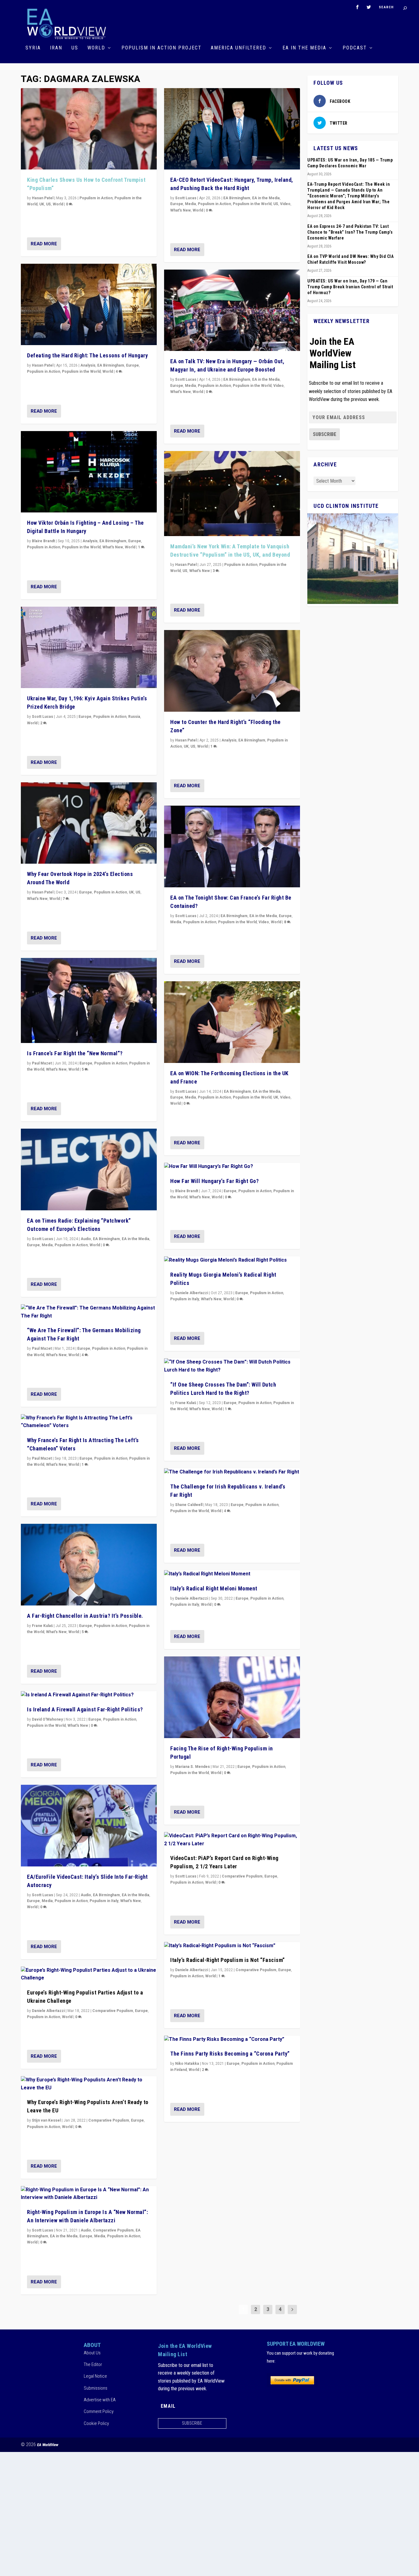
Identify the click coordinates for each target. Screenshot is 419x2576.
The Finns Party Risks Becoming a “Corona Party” (230, 2054)
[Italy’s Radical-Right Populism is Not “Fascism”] (232, 1946)
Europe (133, 365)
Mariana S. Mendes (192, 1767)
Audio (86, 1239)
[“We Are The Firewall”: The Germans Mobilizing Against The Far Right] (89, 1312)
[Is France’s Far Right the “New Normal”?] (89, 1000)
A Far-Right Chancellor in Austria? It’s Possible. (85, 1616)
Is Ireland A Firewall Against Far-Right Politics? (85, 1709)
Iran (56, 48)
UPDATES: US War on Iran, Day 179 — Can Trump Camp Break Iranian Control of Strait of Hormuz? (350, 287)
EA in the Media (304, 48)
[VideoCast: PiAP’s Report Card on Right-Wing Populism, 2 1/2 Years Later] (232, 1840)
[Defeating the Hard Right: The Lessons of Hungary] (89, 305)
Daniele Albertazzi (48, 2011)
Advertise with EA (100, 2400)
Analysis (88, 365)
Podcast (355, 48)
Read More (44, 244)
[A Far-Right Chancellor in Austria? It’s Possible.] (89, 1565)
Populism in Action (96, 198)
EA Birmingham (111, 365)
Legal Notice (95, 2376)
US (75, 48)
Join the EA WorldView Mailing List (333, 353)
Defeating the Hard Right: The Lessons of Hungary (87, 355)
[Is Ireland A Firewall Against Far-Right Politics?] (89, 1695)
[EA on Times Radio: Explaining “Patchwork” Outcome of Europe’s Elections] (89, 1169)
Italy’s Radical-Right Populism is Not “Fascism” (228, 1960)
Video (285, 204)
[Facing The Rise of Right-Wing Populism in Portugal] (232, 1697)
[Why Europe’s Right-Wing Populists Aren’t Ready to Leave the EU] (89, 2084)
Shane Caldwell (189, 1505)
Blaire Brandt (43, 541)
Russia (134, 717)
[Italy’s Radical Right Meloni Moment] (232, 1574)
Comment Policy (99, 2411)
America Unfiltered (238, 48)
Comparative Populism (113, 2011)
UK (42, 204)
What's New (113, 547)
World (96, 48)
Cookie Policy (96, 2423)
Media (47, 1245)
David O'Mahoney (47, 1719)
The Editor (93, 2364)
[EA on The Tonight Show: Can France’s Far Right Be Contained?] (232, 846)
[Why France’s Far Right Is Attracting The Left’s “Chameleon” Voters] (89, 1422)
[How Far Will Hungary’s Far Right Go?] (232, 1167)
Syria (33, 48)
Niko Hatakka (187, 2064)
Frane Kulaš (42, 1626)
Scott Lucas (42, 717)
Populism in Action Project (161, 48)
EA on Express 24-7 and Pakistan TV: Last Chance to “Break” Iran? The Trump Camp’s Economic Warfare (350, 232)
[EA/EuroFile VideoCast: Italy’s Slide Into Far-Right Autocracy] (89, 1826)
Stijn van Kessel (46, 2120)
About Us (92, 2353)
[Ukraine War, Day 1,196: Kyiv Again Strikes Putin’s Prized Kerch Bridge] (89, 648)
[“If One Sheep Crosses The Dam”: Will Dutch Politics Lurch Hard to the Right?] (232, 1366)
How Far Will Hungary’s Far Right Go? (214, 1181)
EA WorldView (48, 2445)
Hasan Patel (43, 198)
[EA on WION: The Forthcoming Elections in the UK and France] (232, 1022)
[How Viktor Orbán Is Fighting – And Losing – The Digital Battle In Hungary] (89, 472)
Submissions (96, 2388)
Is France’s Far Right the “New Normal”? (75, 1053)
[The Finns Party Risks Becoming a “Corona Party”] (232, 2040)
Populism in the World (81, 372)
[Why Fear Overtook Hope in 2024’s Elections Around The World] (89, 823)
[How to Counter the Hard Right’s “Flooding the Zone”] (232, 671)
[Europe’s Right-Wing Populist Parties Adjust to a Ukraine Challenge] (89, 1974)
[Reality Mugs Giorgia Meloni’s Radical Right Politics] (232, 1260)
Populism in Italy (104, 1901)
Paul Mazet (42, 1063)
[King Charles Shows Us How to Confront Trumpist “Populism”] (89, 129)
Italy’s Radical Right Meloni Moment (214, 1588)
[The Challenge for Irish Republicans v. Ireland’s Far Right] (232, 1472)
